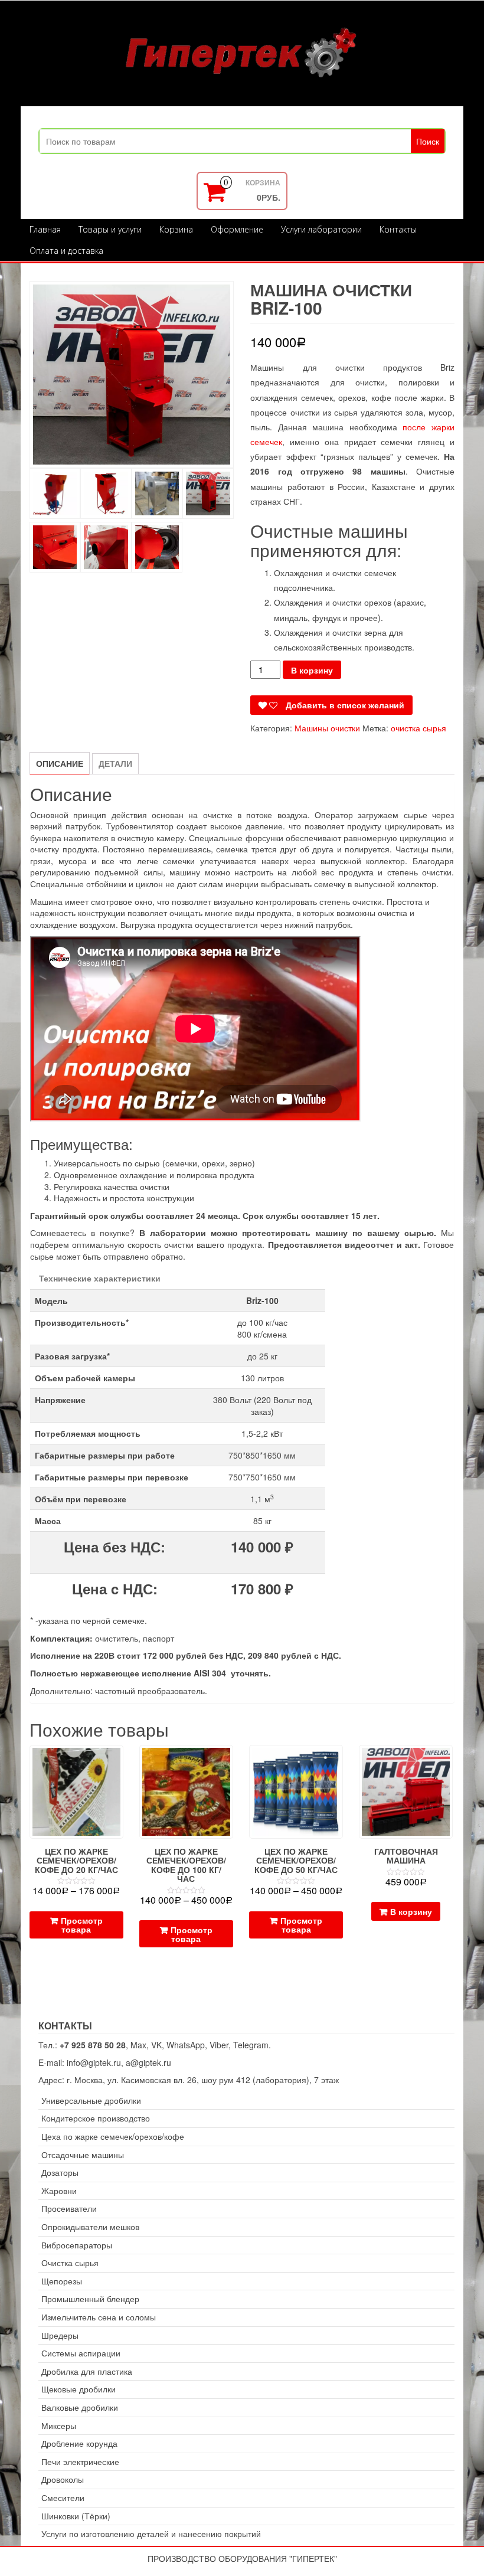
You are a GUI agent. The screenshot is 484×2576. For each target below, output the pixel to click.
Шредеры (60, 2335)
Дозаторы (60, 2173)
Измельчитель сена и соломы (99, 2317)
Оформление (237, 229)
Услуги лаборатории (321, 229)
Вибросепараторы (77, 2245)
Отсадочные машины (83, 2155)
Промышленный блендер (90, 2299)
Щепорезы (62, 2281)
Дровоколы (63, 2479)
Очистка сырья (70, 2263)
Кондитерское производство (96, 2118)
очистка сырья (418, 728)
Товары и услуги (110, 229)
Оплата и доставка (66, 251)
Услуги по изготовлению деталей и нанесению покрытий (151, 2534)
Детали (115, 763)
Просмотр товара (82, 1925)
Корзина (176, 229)
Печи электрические (80, 2462)
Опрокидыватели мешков (90, 2227)
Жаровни (59, 2191)
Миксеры (59, 2426)
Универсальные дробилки (91, 2101)
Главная (45, 229)
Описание (60, 763)
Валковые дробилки (80, 2407)
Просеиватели (69, 2209)
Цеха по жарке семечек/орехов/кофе (113, 2137)
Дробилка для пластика (87, 2371)
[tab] (60, 763)
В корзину (312, 670)
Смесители (63, 2498)
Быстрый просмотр (118, 1762)
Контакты (398, 229)
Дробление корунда (79, 2443)
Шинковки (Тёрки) (76, 2516)
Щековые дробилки (79, 2389)
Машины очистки (327, 728)
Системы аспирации (81, 2353)
